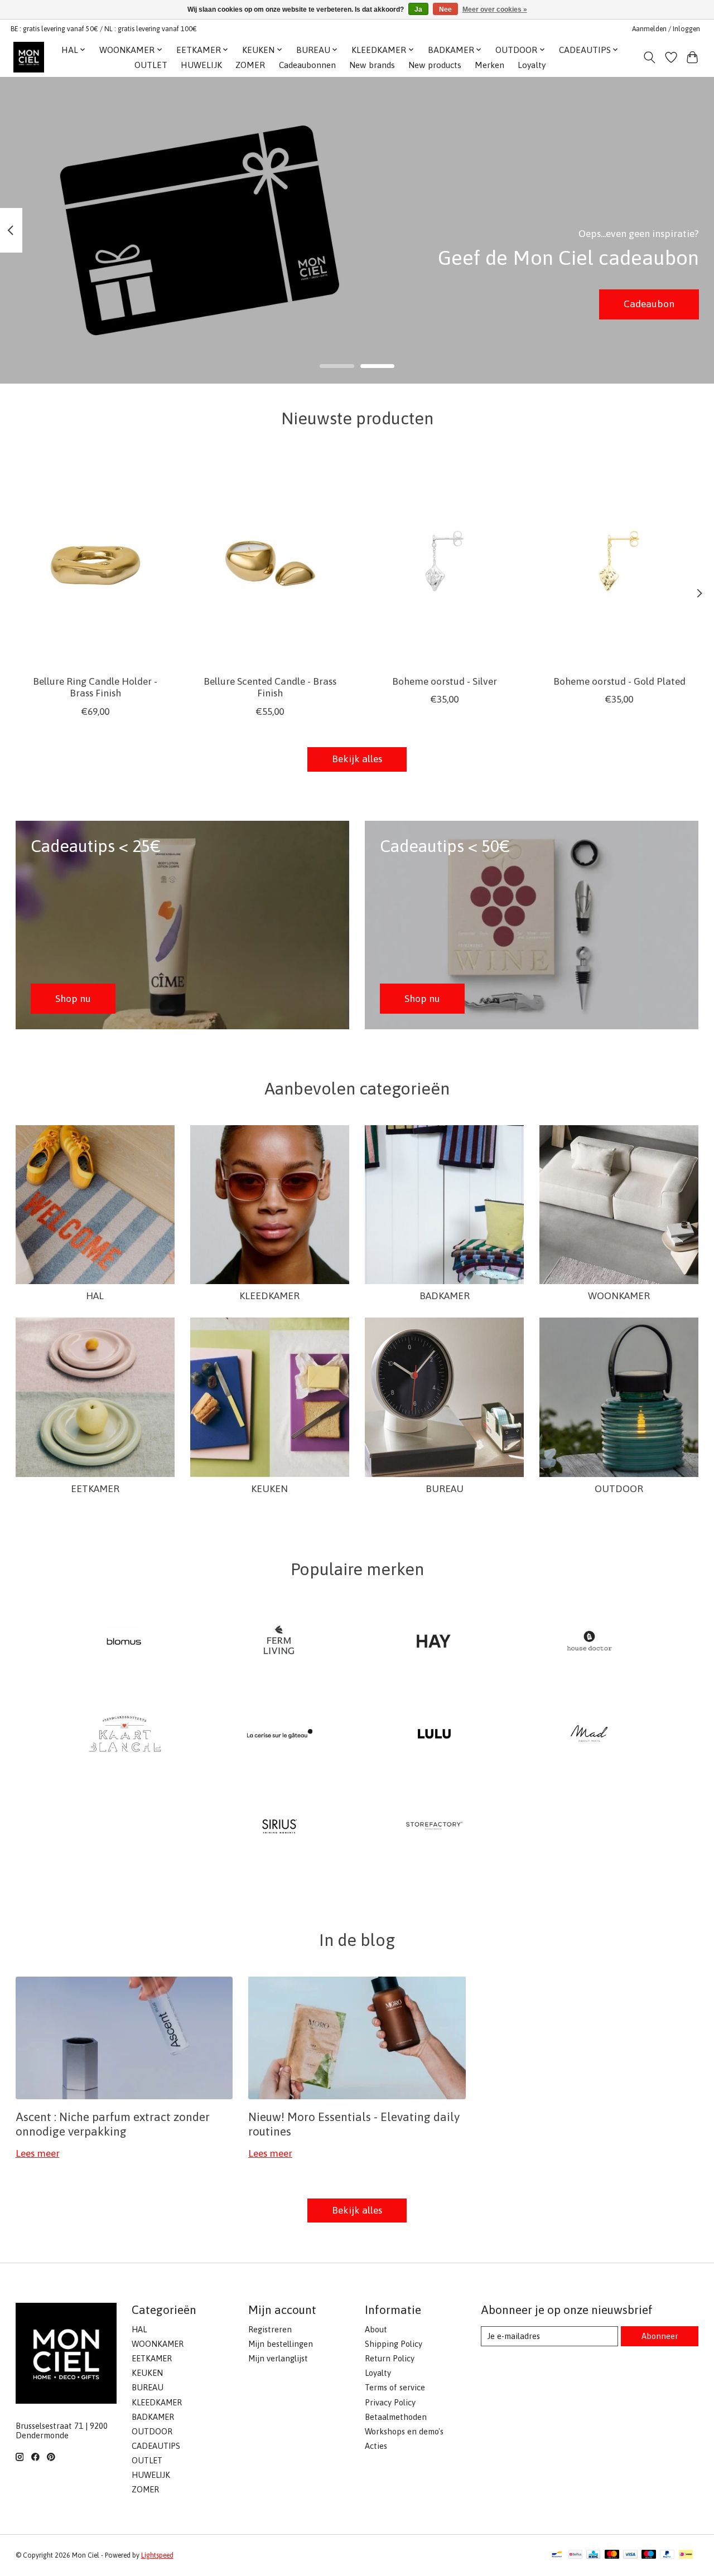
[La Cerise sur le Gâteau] (279, 1735)
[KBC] (593, 2555)
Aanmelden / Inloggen (666, 29)
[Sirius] (279, 1827)
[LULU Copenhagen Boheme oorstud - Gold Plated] (619, 561)
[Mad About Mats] (589, 1735)
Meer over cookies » (495, 9)
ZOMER (250, 65)
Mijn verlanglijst (278, 2358)
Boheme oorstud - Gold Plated (619, 681)
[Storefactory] (435, 1827)
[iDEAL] (686, 2555)
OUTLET (151, 65)
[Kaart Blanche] (125, 1735)
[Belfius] (575, 2555)
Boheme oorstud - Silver (444, 681)
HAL (95, 1296)
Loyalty (532, 65)
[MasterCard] (612, 2555)
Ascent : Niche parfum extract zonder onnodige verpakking (113, 2124)
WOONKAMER (619, 1296)
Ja (418, 9)
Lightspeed (157, 2555)
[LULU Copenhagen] (435, 1735)
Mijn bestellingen (281, 2344)
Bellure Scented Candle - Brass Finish (269, 687)
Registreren (270, 2329)
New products (435, 65)
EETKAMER (95, 1489)
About (376, 2329)
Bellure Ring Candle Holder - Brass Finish (95, 687)
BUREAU (445, 1489)
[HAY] (435, 1643)
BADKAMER (445, 1296)
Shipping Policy (394, 2344)
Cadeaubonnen (307, 65)
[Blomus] (125, 1643)
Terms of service (395, 2387)
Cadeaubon (649, 304)
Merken (489, 65)
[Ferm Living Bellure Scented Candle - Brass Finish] (270, 561)
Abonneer (660, 2336)
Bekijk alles (357, 759)
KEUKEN (269, 1489)
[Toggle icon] (649, 57)
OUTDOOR (619, 1489)
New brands (372, 65)
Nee (445, 9)
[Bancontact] (557, 2555)
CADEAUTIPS (156, 2446)
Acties (376, 2446)
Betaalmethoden (396, 2417)
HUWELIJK (201, 65)
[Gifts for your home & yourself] (29, 57)
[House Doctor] (589, 1643)
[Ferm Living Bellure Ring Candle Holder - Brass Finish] (95, 561)
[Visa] (630, 2555)
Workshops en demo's (404, 2431)
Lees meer (38, 2153)
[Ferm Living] (279, 1643)
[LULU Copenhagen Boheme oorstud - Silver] (445, 561)
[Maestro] (649, 2555)
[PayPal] (667, 2555)
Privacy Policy (390, 2402)
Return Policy (390, 2358)
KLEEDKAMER (269, 1296)
